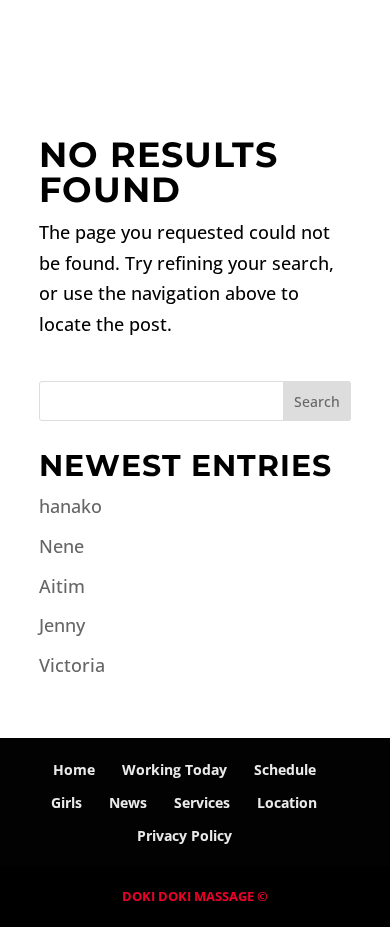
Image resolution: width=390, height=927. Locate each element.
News (128, 802)
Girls (66, 802)
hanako (70, 506)
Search (317, 401)
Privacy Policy (184, 835)
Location (287, 802)
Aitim (62, 586)
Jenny (62, 625)
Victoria (72, 665)
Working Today (174, 769)
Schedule (285, 769)
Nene (61, 546)
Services (202, 802)
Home (74, 769)
